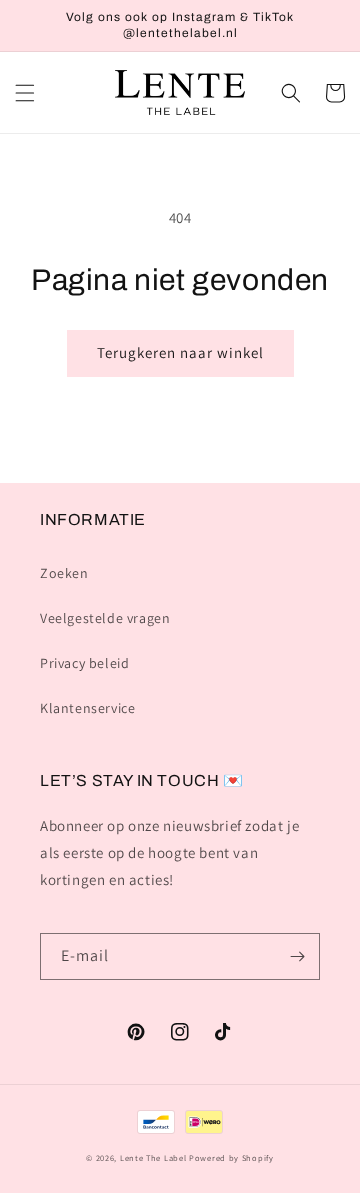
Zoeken (64, 573)
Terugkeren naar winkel (180, 352)
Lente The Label (153, 1157)
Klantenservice (87, 708)
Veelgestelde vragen (105, 618)
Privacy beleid (84, 663)
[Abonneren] (297, 956)
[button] (25, 93)
